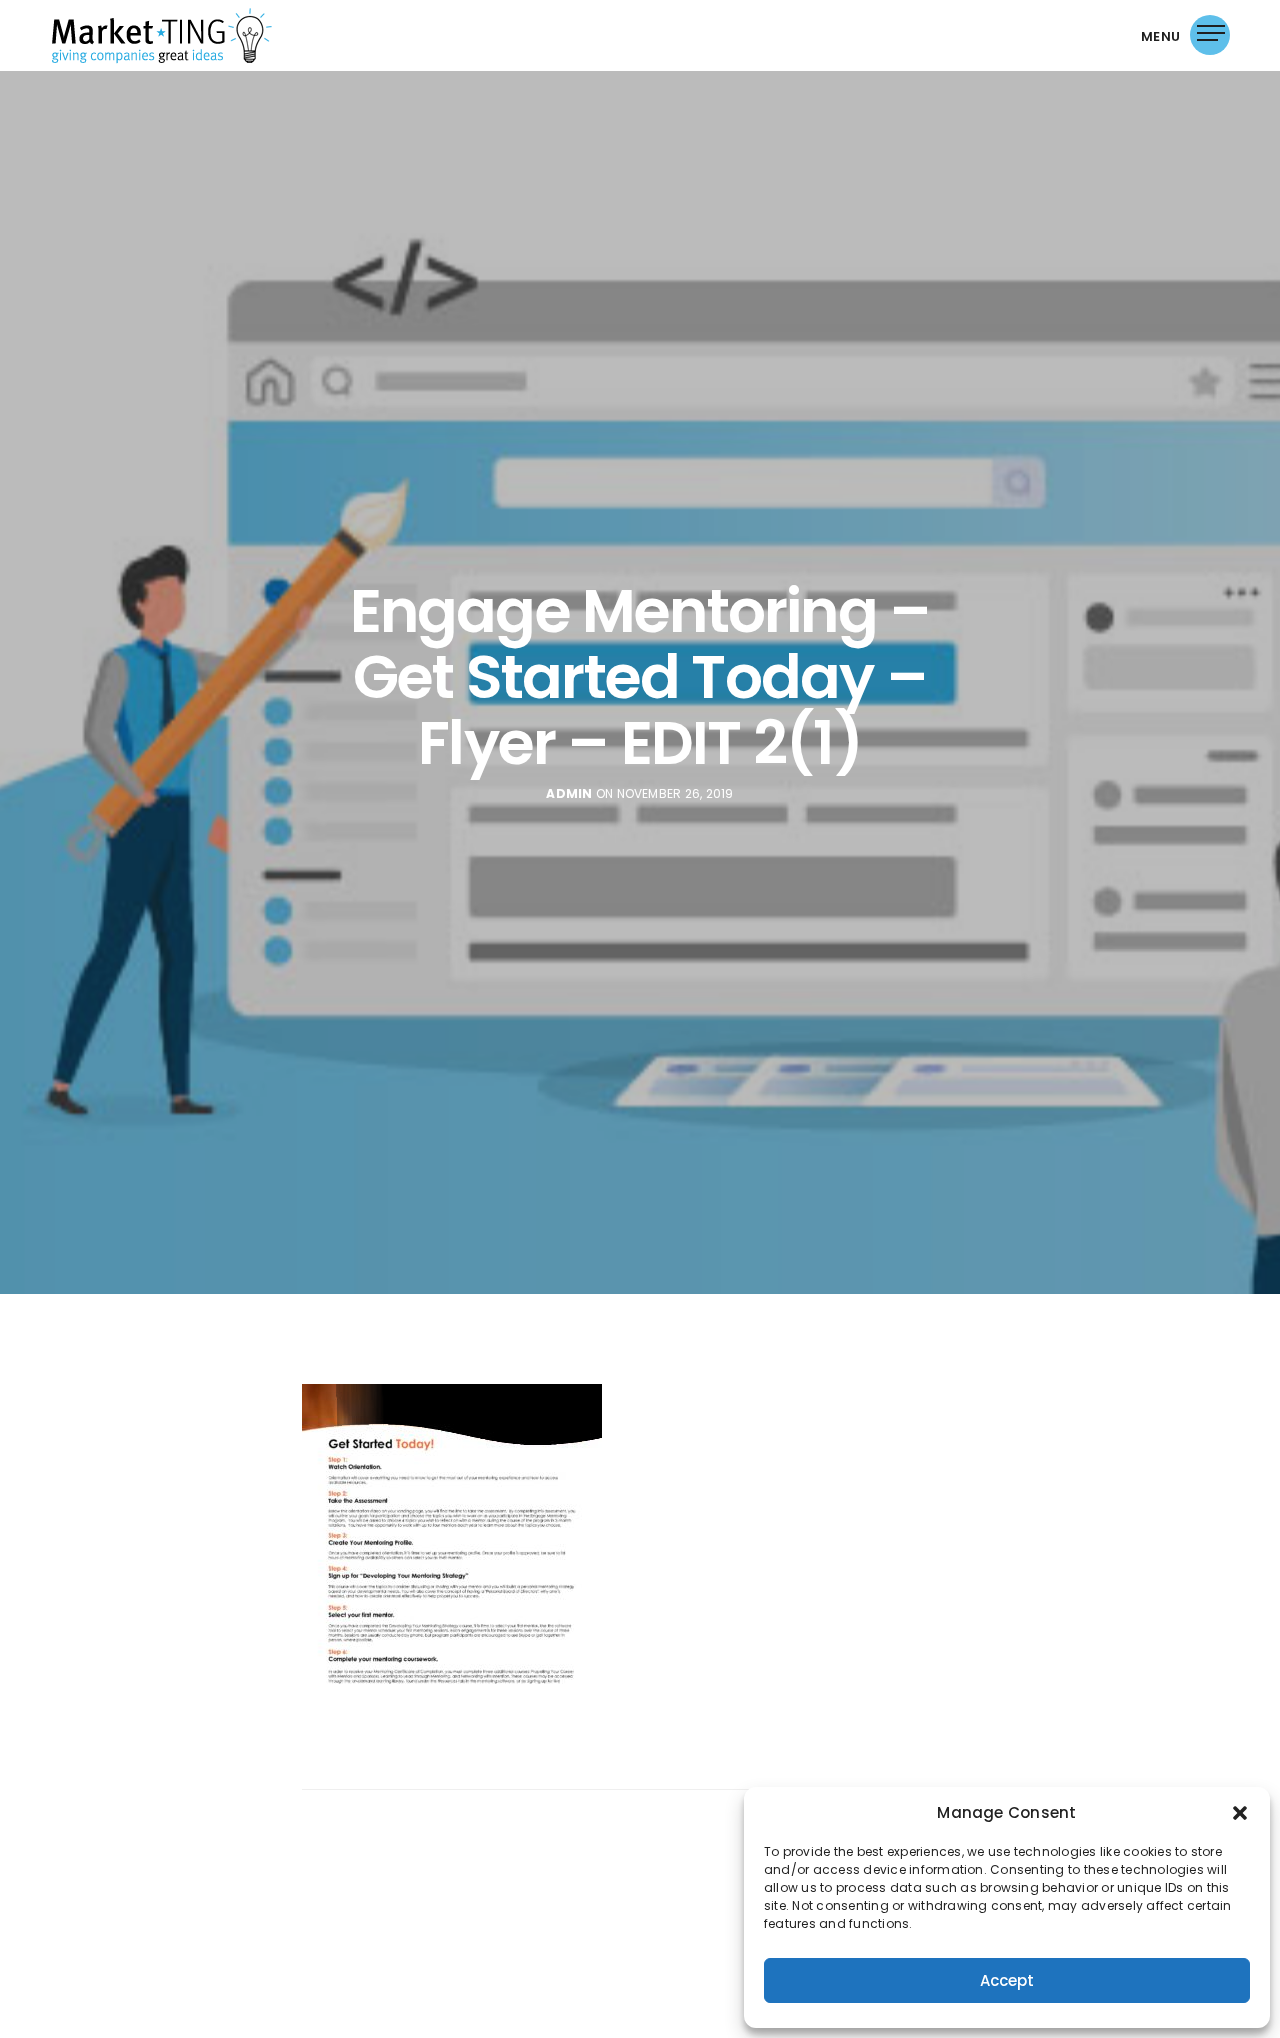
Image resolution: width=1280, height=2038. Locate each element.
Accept (1007, 1980)
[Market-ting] (162, 35)
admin (569, 794)
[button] (1240, 1813)
